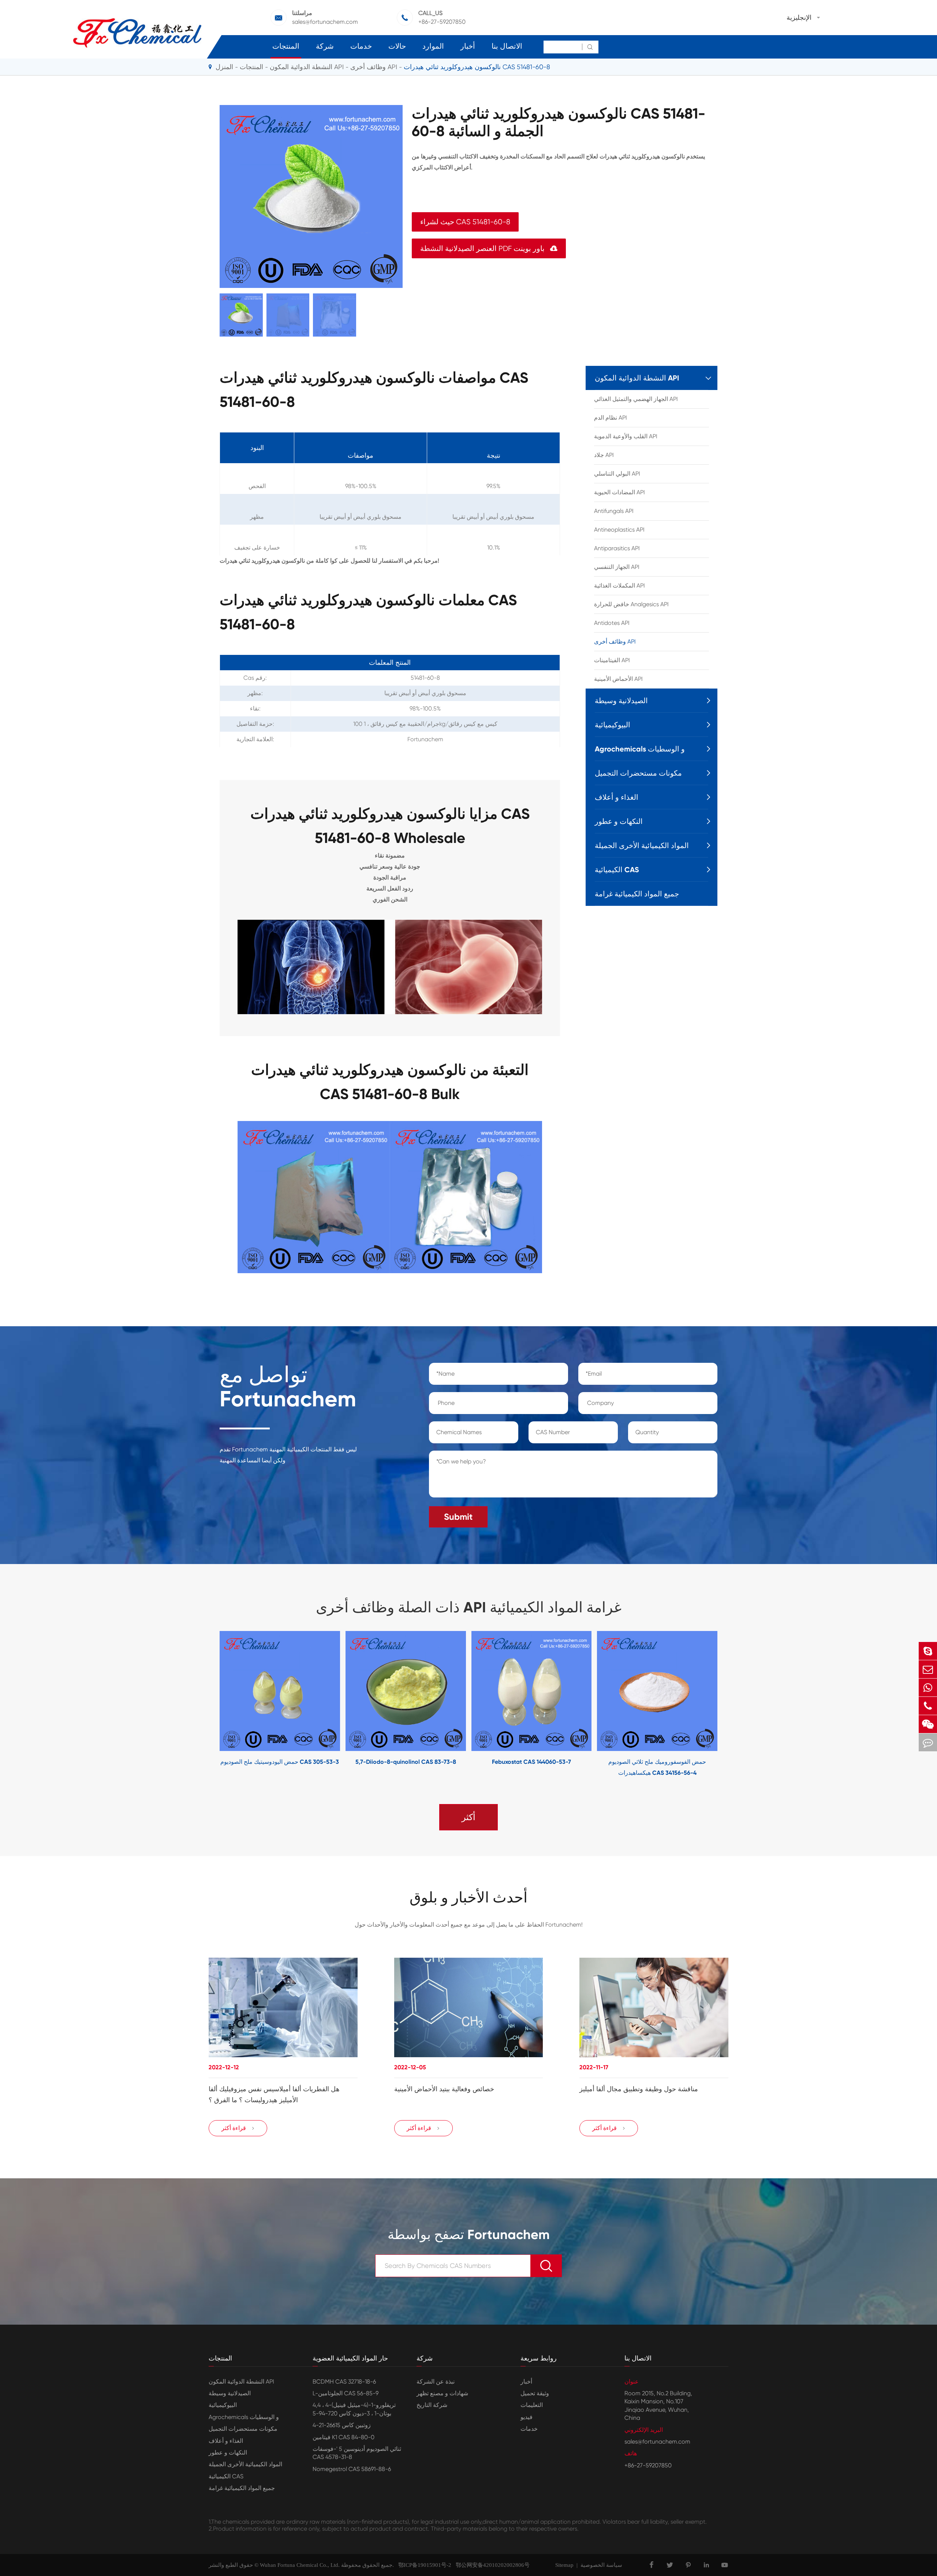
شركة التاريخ (432, 2405)
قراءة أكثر (238, 2128)
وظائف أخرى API (374, 67)
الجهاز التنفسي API (617, 567)
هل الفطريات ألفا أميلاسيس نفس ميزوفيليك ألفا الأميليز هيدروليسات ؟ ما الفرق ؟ (274, 2095)
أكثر (468, 1817)
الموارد (433, 46)
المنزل (224, 67)
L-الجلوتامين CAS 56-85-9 (346, 2393)
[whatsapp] (928, 1688)
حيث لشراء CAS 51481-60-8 (465, 222)
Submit (458, 1517)
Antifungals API (614, 511)
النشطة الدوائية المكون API (307, 67)
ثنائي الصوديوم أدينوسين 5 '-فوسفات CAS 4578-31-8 (357, 2453)
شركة (325, 46)
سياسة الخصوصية (601, 2565)
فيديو (527, 2417)
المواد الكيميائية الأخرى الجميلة (642, 845)
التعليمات (532, 2405)
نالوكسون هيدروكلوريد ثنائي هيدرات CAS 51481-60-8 (477, 67)
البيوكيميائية (613, 725)
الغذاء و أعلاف (617, 797)
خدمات (361, 46)
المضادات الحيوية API (619, 492)
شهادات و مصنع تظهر (442, 2393)
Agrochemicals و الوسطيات (640, 749)
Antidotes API (612, 623)
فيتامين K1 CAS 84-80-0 (344, 2437)
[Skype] (928, 1651)
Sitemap (564, 2565)
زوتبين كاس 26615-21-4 (342, 2425)
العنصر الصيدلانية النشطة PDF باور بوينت (489, 249)
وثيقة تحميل (535, 2393)
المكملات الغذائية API (619, 586)
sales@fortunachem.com (325, 22)
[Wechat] (928, 1724)
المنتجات (286, 46)
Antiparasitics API (617, 548)
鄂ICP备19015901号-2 (423, 2565)
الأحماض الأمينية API (618, 679)
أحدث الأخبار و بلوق (468, 1898)
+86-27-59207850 (442, 22)
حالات (397, 46)
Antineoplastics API (619, 530)
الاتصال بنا (507, 46)
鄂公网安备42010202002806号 (490, 2565)
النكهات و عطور (619, 821)
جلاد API (604, 455)
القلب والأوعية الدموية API (626, 436)
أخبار (468, 46)
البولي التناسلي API (617, 474)
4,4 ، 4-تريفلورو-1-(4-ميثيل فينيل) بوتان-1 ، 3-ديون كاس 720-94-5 (354, 2409)
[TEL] (928, 1706)
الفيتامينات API (612, 660)
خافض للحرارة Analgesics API (631, 604)
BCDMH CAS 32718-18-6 (344, 2382)
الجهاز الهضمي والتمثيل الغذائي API (636, 399)
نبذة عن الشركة (436, 2382)
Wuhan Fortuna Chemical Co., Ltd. (300, 2565)
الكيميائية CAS (617, 870)
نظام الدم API (611, 418)
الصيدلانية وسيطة (621, 701)
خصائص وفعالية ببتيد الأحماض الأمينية (444, 2089)
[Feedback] (928, 1742)
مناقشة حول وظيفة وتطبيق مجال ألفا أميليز (639, 2089)
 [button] (197, 1705)
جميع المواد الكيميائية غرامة (637, 894)
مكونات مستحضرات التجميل (638, 773)
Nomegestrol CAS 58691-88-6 (352, 2469)
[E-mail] (928, 1669)
